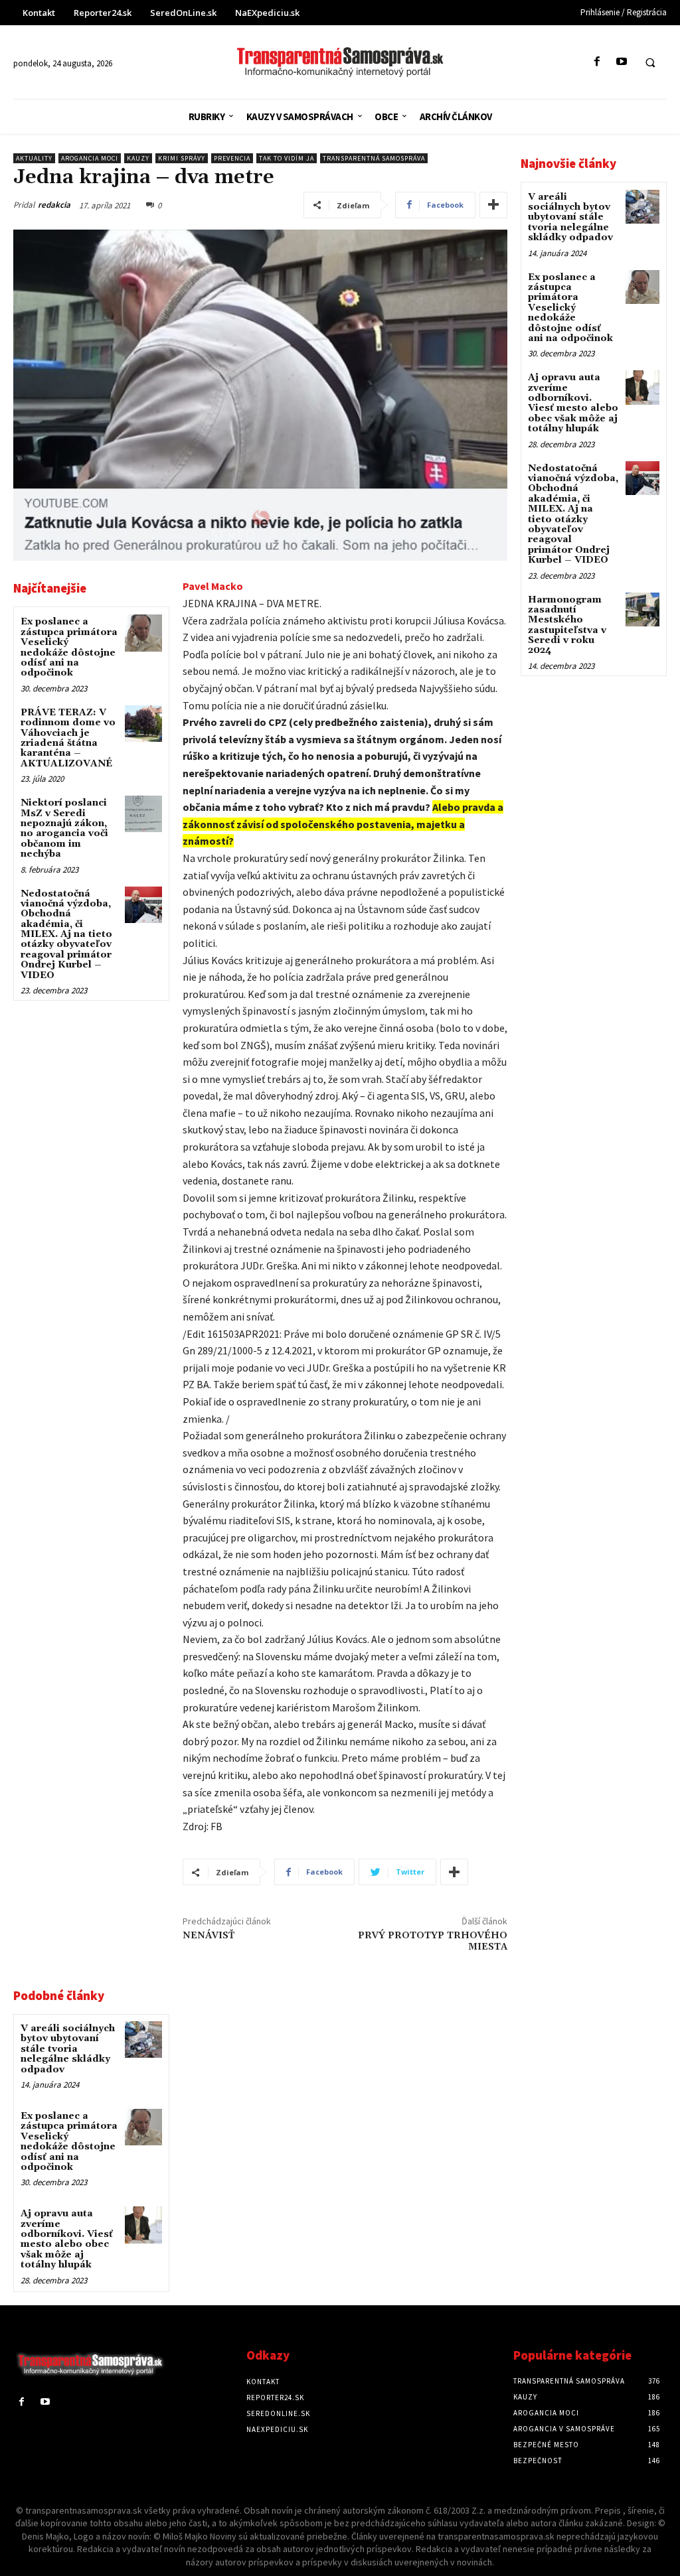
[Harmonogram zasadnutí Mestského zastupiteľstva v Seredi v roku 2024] (642, 609)
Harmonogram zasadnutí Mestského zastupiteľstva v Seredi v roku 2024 (567, 625)
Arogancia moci (90, 158)
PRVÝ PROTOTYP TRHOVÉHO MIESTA (433, 1941)
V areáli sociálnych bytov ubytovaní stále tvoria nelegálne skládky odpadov (68, 2049)
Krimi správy (182, 158)
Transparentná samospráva (374, 158)
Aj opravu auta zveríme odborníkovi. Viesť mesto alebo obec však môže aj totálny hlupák (67, 2239)
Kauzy (138, 158)
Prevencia (232, 158)
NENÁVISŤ (209, 1936)
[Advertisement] (91, 1220)
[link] (213, 586)
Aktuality (34, 158)
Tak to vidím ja (287, 158)
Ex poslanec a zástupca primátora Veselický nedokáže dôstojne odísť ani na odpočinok (69, 647)
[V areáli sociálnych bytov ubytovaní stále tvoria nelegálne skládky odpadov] (143, 2039)
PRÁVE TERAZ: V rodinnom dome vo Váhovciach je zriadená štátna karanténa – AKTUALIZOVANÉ (68, 738)
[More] (493, 205)
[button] (650, 62)
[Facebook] (597, 62)
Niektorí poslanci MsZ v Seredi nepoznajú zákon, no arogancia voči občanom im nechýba (64, 828)
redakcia (54, 205)
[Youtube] (621, 62)
